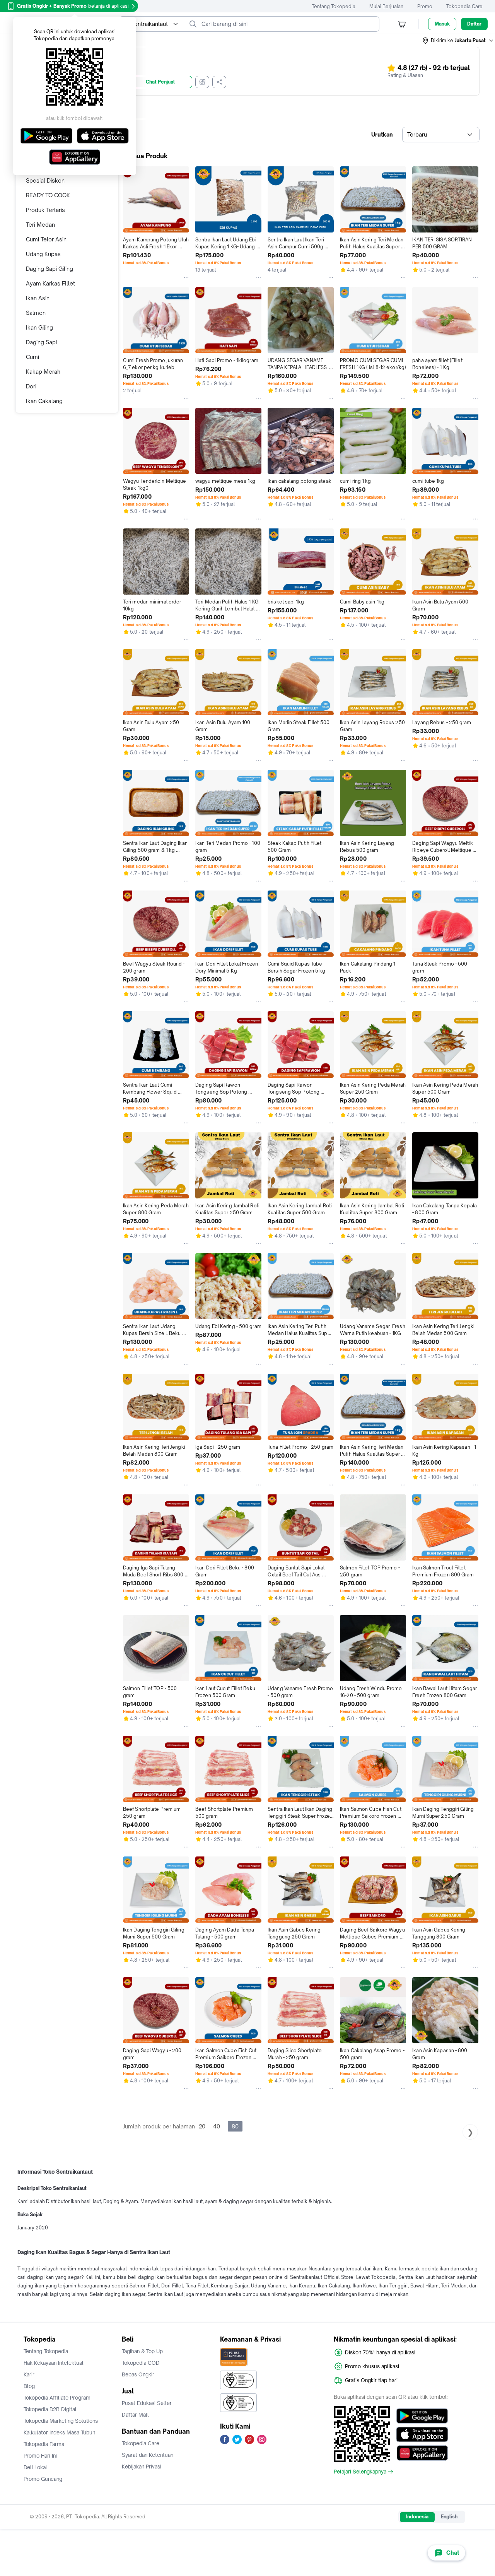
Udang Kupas (43, 254)
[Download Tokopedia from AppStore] (422, 2434)
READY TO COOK (48, 195)
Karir (29, 2374)
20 (202, 2126)
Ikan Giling (39, 327)
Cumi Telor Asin (46, 239)
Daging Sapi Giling (49, 269)
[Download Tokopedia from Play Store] (422, 2416)
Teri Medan (40, 225)
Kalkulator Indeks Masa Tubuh (60, 2432)
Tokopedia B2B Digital (50, 2409)
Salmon (36, 313)
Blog (29, 2386)
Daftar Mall (135, 2415)
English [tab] (449, 2517)
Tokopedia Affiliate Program (57, 2398)
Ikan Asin (38, 298)
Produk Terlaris (45, 210)
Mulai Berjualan (386, 6)
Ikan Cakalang (44, 401)
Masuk (442, 24)
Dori (31, 386)
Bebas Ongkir (138, 2374)
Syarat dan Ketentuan (148, 2455)
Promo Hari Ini (40, 2456)
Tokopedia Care (464, 6)
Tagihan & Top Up (142, 2351)
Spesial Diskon (45, 180)
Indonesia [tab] (417, 2517)
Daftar (474, 24)
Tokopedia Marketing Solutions (61, 2421)
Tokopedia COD (141, 2363)
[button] (458, 41)
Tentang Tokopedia (334, 6)
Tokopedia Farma (44, 2444)
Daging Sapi (41, 342)
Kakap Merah (43, 372)
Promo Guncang (43, 2479)
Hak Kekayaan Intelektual (54, 2363)
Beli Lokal (35, 2467)
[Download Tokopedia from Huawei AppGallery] (422, 2453)
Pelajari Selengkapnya (360, 2472)
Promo (425, 6)
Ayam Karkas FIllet (50, 283)
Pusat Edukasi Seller (147, 2403)
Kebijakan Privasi (142, 2467)
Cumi (32, 357)
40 (217, 2126)
